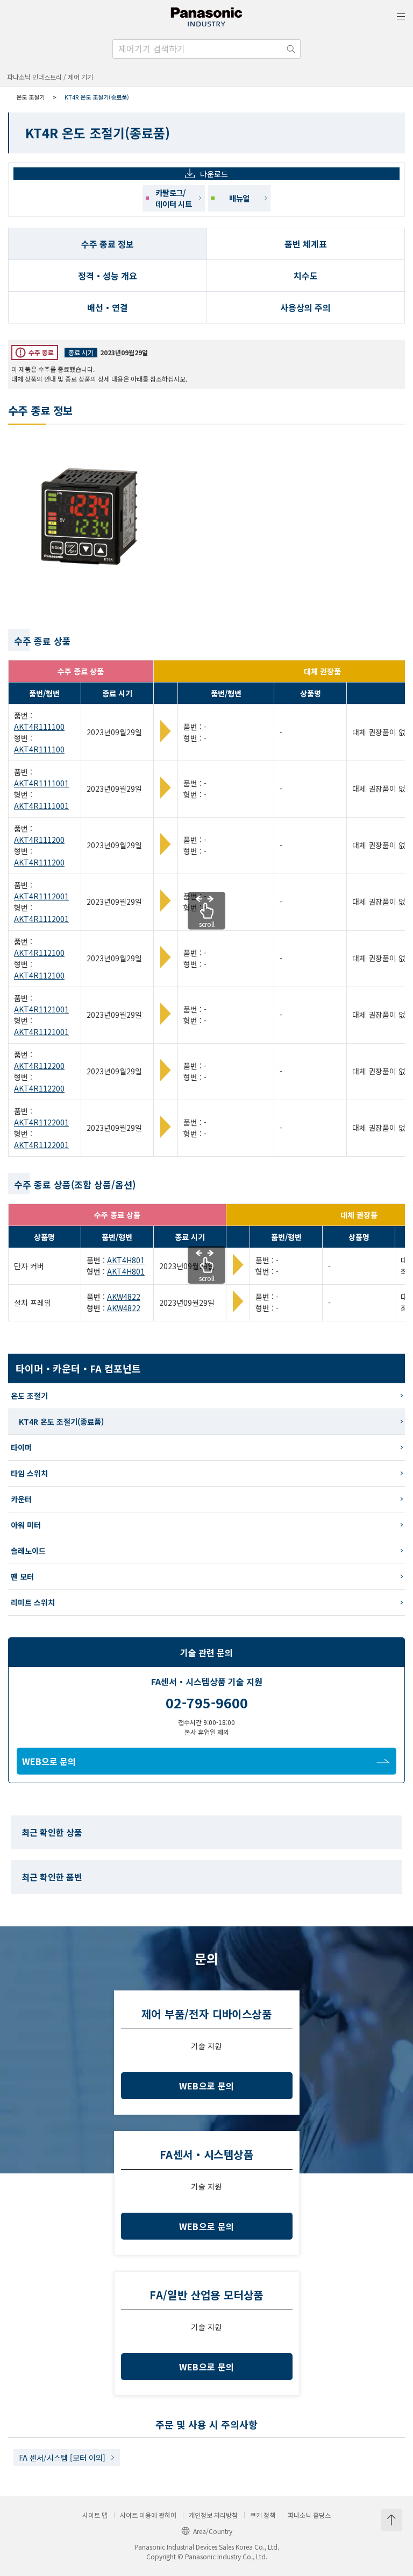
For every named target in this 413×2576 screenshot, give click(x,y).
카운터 (21, 1499)
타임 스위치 (29, 1473)
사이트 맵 (95, 2515)
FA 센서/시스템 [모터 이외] (62, 2458)
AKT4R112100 (39, 953)
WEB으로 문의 (49, 1761)
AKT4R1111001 (41, 783)
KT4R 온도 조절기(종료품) (61, 1421)
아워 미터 (26, 1525)
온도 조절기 (30, 97)
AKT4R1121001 (41, 1009)
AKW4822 (124, 1297)
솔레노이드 (28, 1551)
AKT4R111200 (39, 840)
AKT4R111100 (39, 727)
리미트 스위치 (33, 1602)
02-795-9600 (207, 1702)
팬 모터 (22, 1576)
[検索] (291, 49)
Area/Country (213, 2531)
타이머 (21, 1447)
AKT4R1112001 (41, 896)
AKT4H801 (126, 1260)
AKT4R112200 (39, 1066)
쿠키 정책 (263, 2515)
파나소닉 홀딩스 (309, 2515)
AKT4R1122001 (41, 1122)
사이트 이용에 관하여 (148, 2515)
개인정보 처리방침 (213, 2515)
